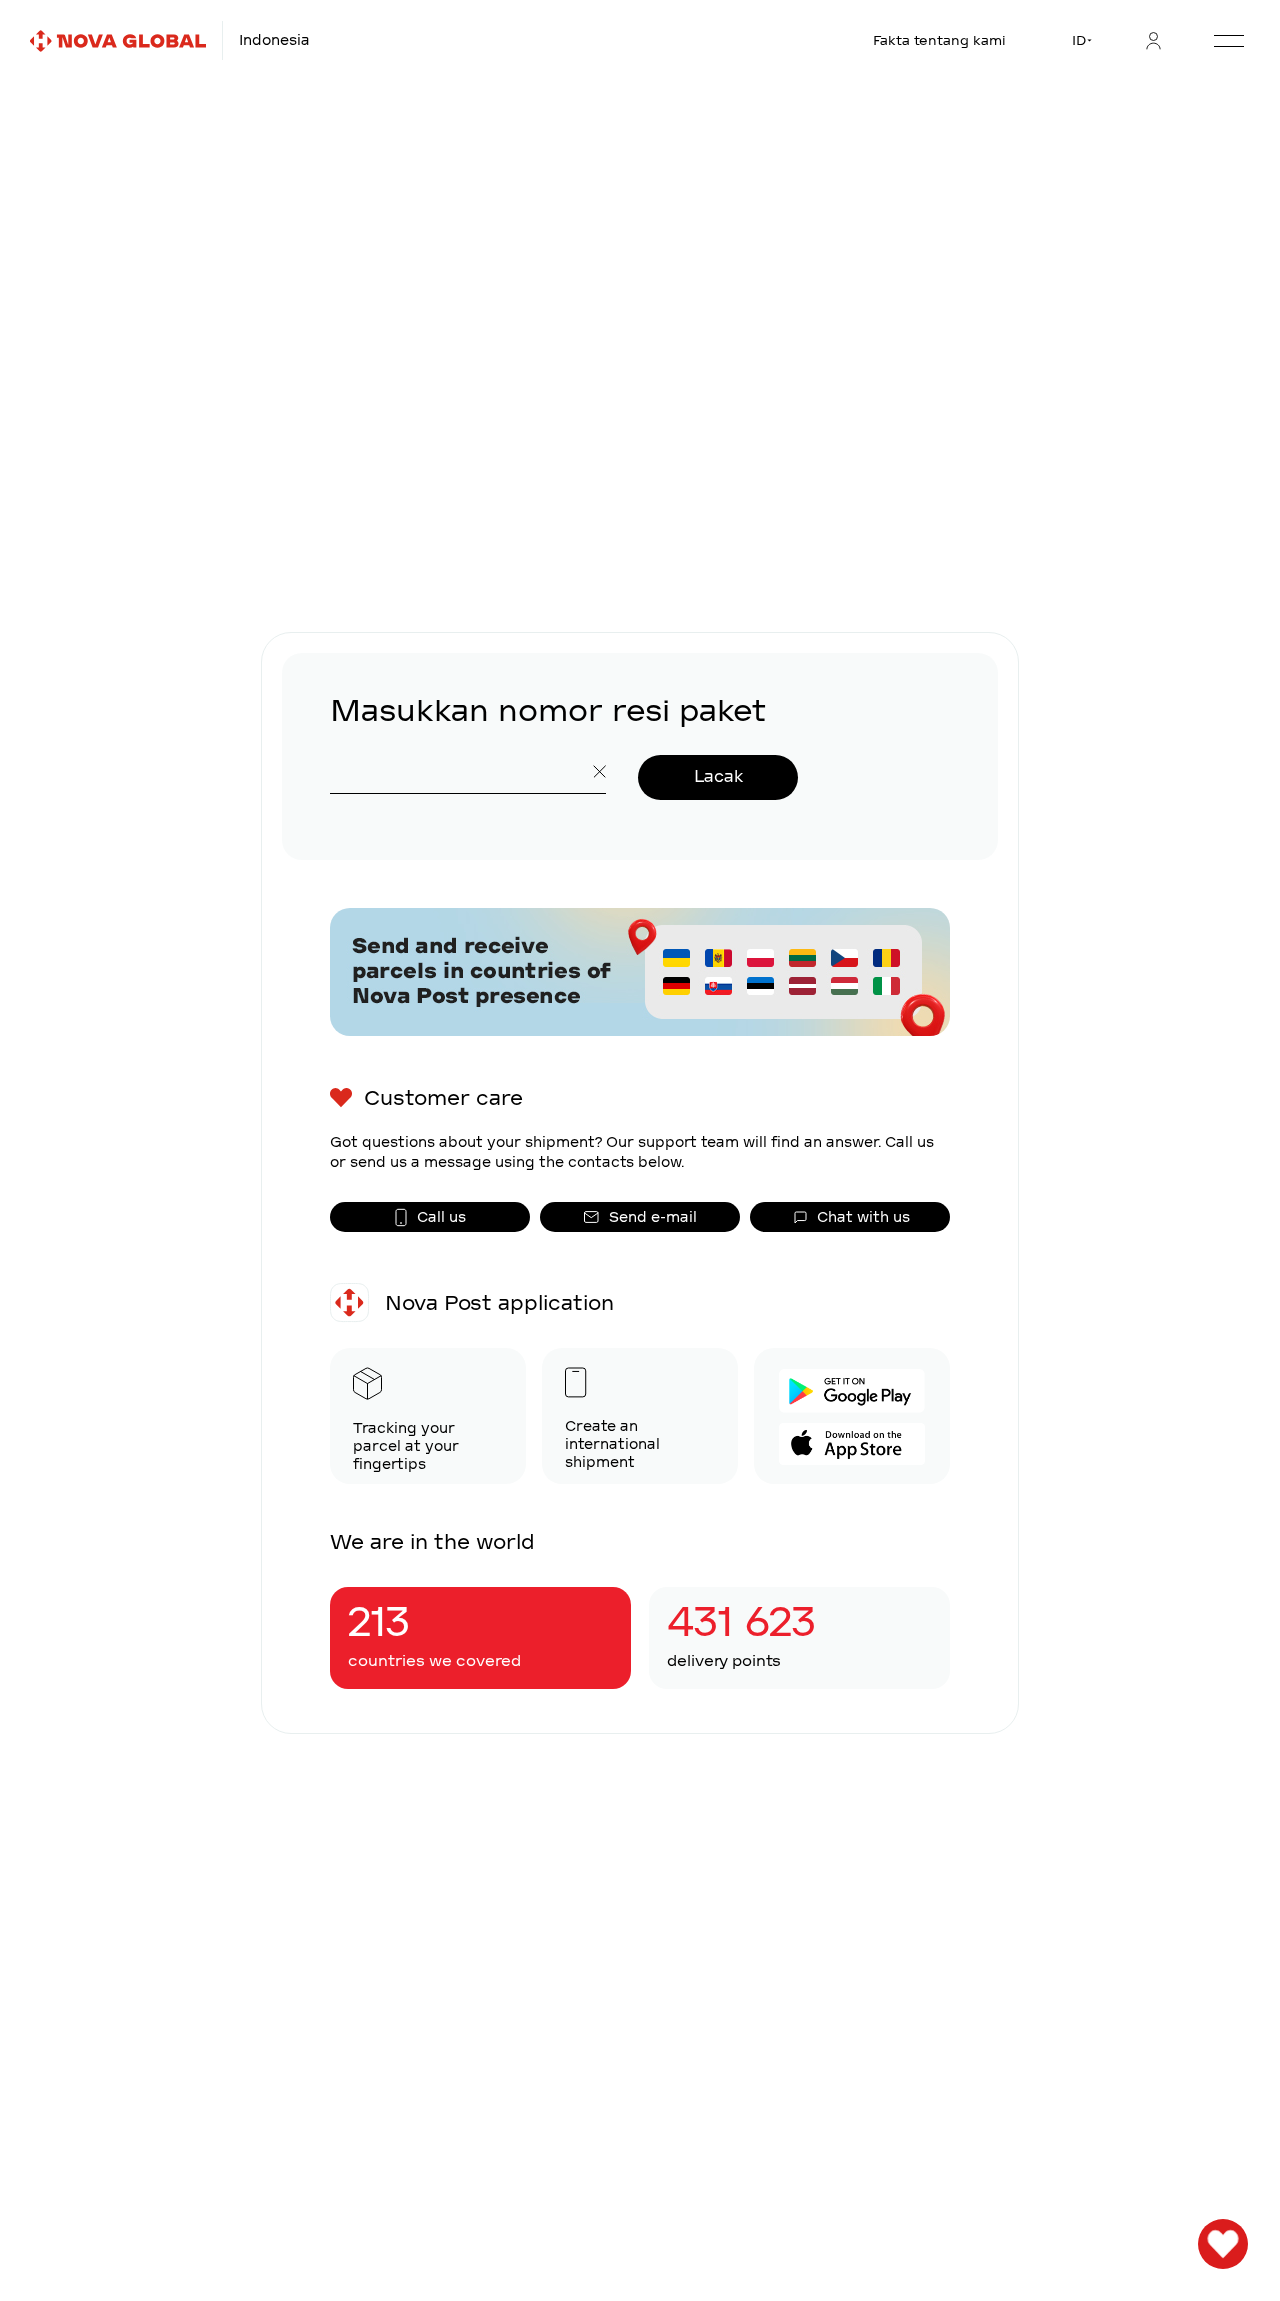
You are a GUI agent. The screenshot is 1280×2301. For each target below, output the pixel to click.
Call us (441, 1217)
